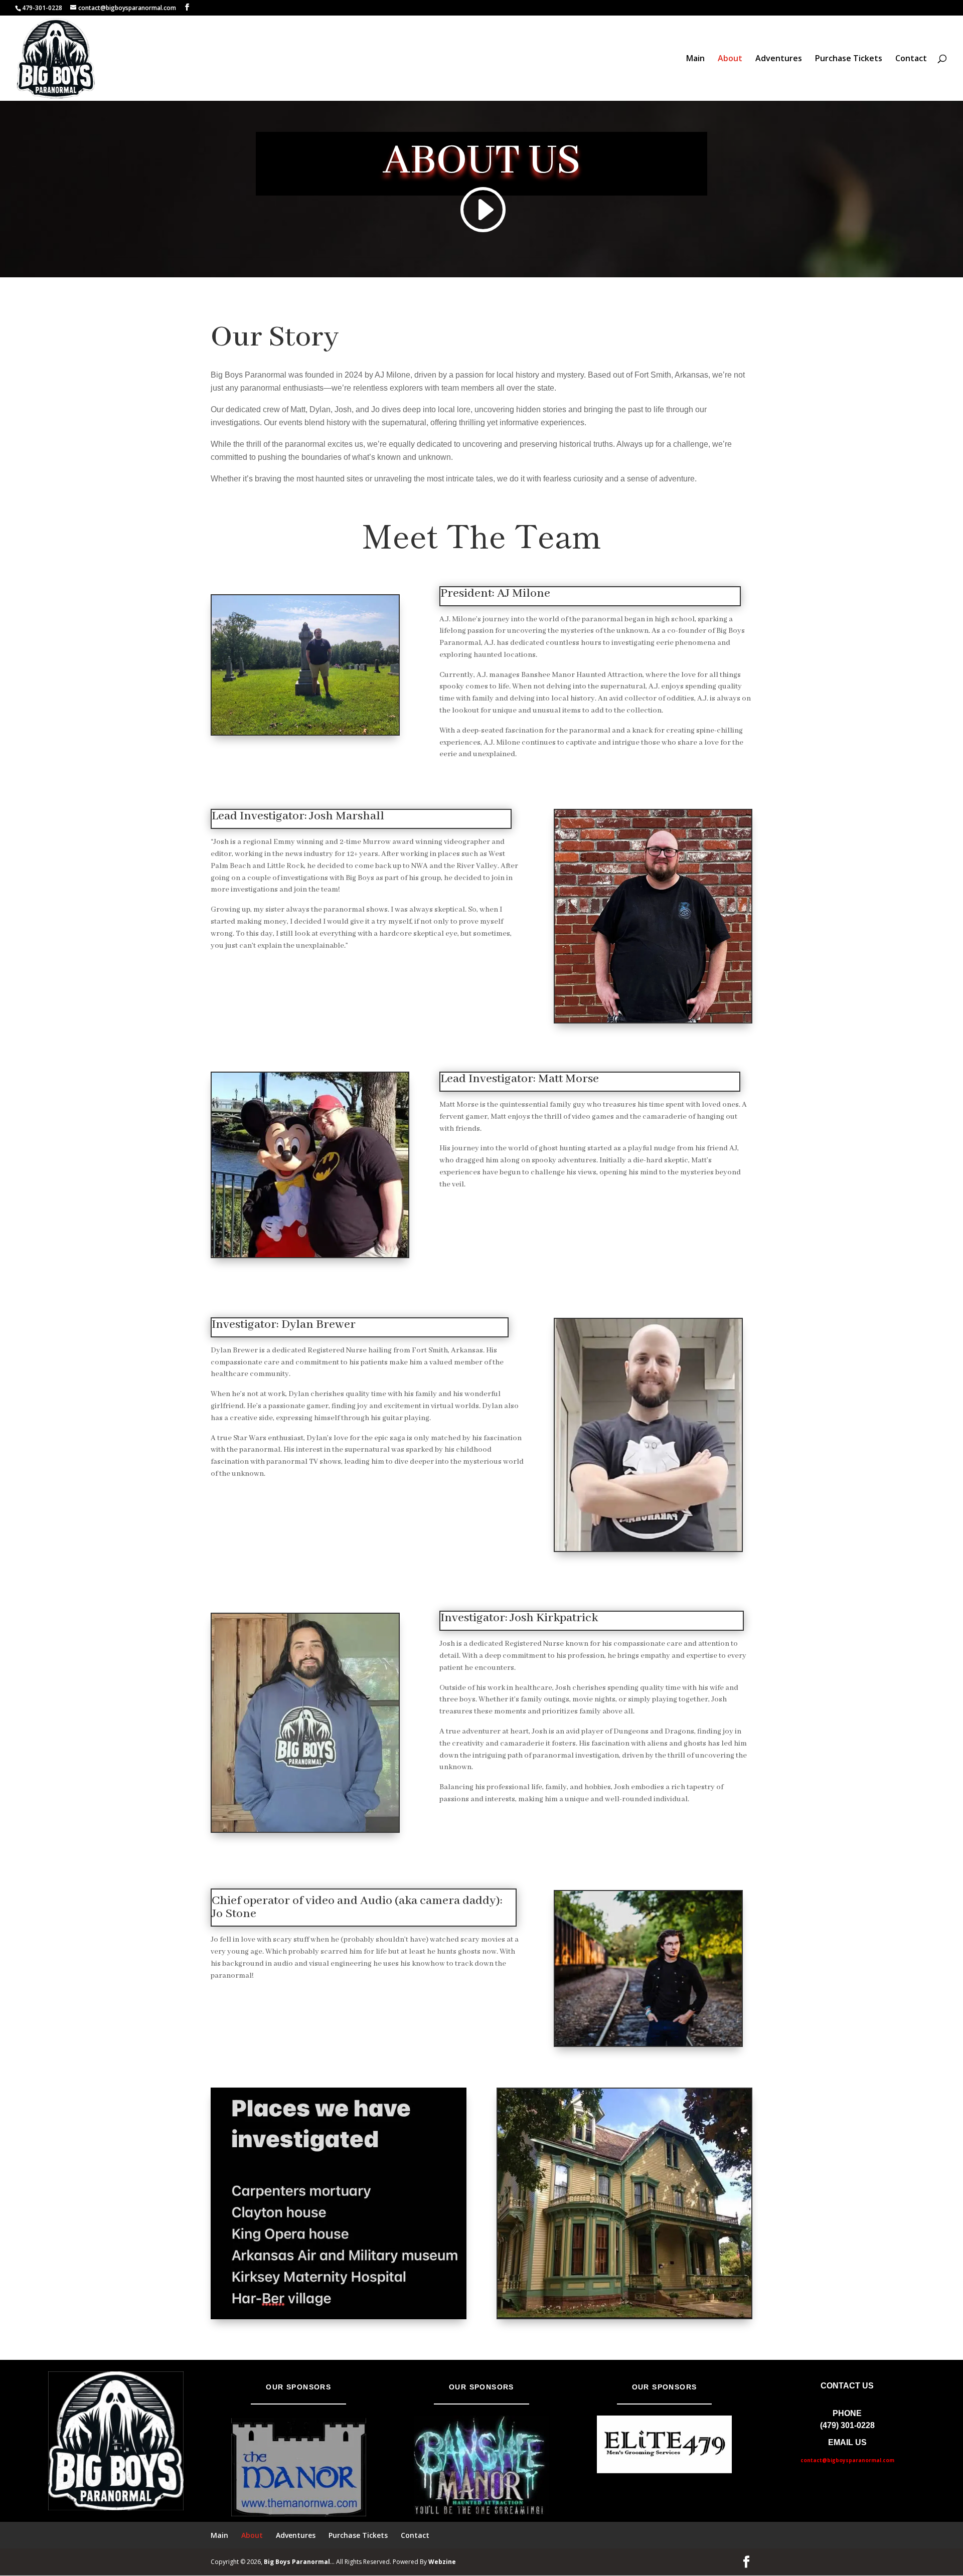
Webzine (442, 2562)
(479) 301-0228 (847, 2425)
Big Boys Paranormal (297, 2562)
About (730, 59)
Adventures (779, 59)
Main (695, 59)
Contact (911, 59)
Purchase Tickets (849, 59)
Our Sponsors (298, 2387)
